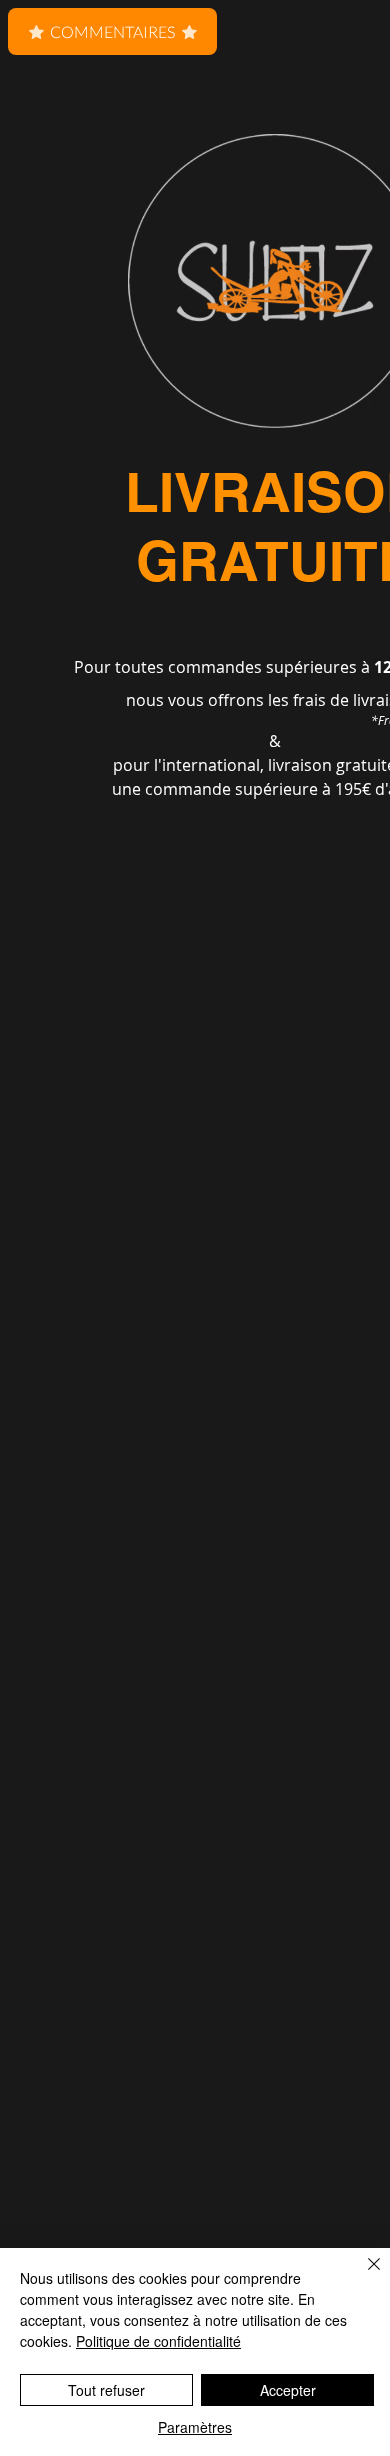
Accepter (288, 2390)
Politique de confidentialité (158, 2341)
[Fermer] (362, 2276)
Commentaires (112, 31)
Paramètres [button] (195, 2427)
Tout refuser (106, 2390)
